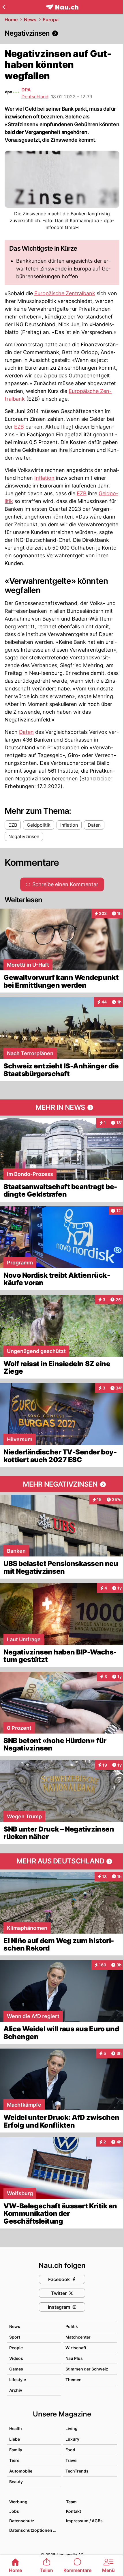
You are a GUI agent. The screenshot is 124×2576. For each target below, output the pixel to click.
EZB (19, 427)
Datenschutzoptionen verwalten (35, 2530)
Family (16, 2450)
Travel (72, 2460)
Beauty (16, 2482)
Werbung (18, 2502)
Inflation (44, 478)
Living (72, 2428)
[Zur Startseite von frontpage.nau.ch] (62, 7)
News (30, 20)
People (16, 2348)
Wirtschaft (76, 2348)
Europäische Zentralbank (65, 293)
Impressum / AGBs (84, 2521)
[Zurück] (4, 7)
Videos (16, 2358)
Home (11, 20)
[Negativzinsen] (62, 33)
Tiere (14, 2460)
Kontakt (74, 2511)
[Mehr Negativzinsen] (62, 1484)
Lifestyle (18, 2380)
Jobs (14, 2511)
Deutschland (35, 97)
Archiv (16, 2390)
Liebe (15, 2439)
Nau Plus (74, 2358)
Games (16, 2369)
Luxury (72, 2439)
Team (71, 2502)
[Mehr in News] (62, 1107)
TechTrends (77, 2471)
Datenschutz (22, 2521)
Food (70, 2450)
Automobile (21, 2471)
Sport (15, 2337)
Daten (26, 732)
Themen (74, 2380)
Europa (51, 20)
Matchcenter (78, 2337)
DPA (26, 90)
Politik (72, 2326)
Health (16, 2428)
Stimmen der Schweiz (87, 2369)
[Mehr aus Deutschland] (62, 1861)
